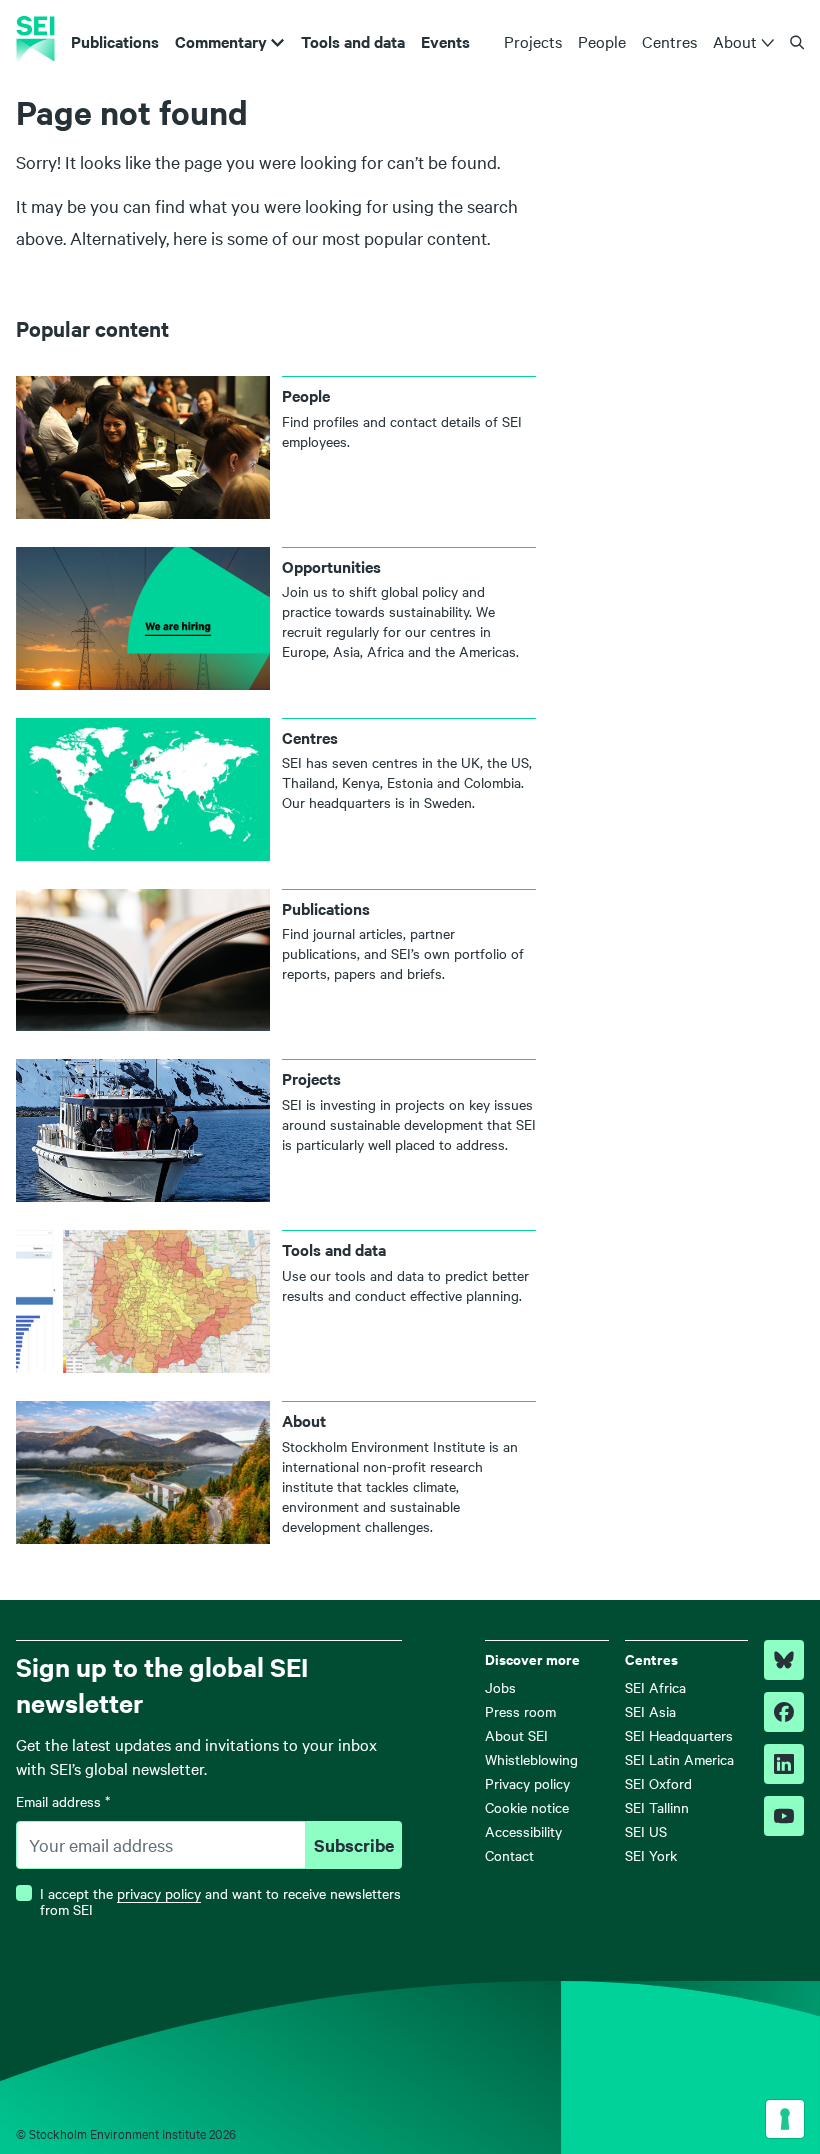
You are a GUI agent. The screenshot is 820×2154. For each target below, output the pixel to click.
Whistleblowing (531, 1759)
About (735, 41)
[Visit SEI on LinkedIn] (784, 1764)
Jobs (500, 1687)
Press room (520, 1711)
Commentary (221, 41)
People (602, 41)
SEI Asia (650, 1711)
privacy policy (159, 1893)
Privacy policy (527, 1783)
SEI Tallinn (657, 1807)
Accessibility (523, 1831)
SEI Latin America (679, 1759)
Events (445, 41)
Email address (63, 1801)
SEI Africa (655, 1687)
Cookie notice (527, 1807)
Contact (509, 1855)
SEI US (646, 1831)
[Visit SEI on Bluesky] (784, 1660)
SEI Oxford (658, 1783)
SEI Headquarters (679, 1735)
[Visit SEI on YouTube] (784, 1816)
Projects (533, 41)
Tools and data (353, 41)
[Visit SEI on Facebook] (784, 1712)
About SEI (516, 1735)
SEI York (651, 1855)
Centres (669, 41)
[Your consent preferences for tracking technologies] (785, 2119)
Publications (115, 41)
